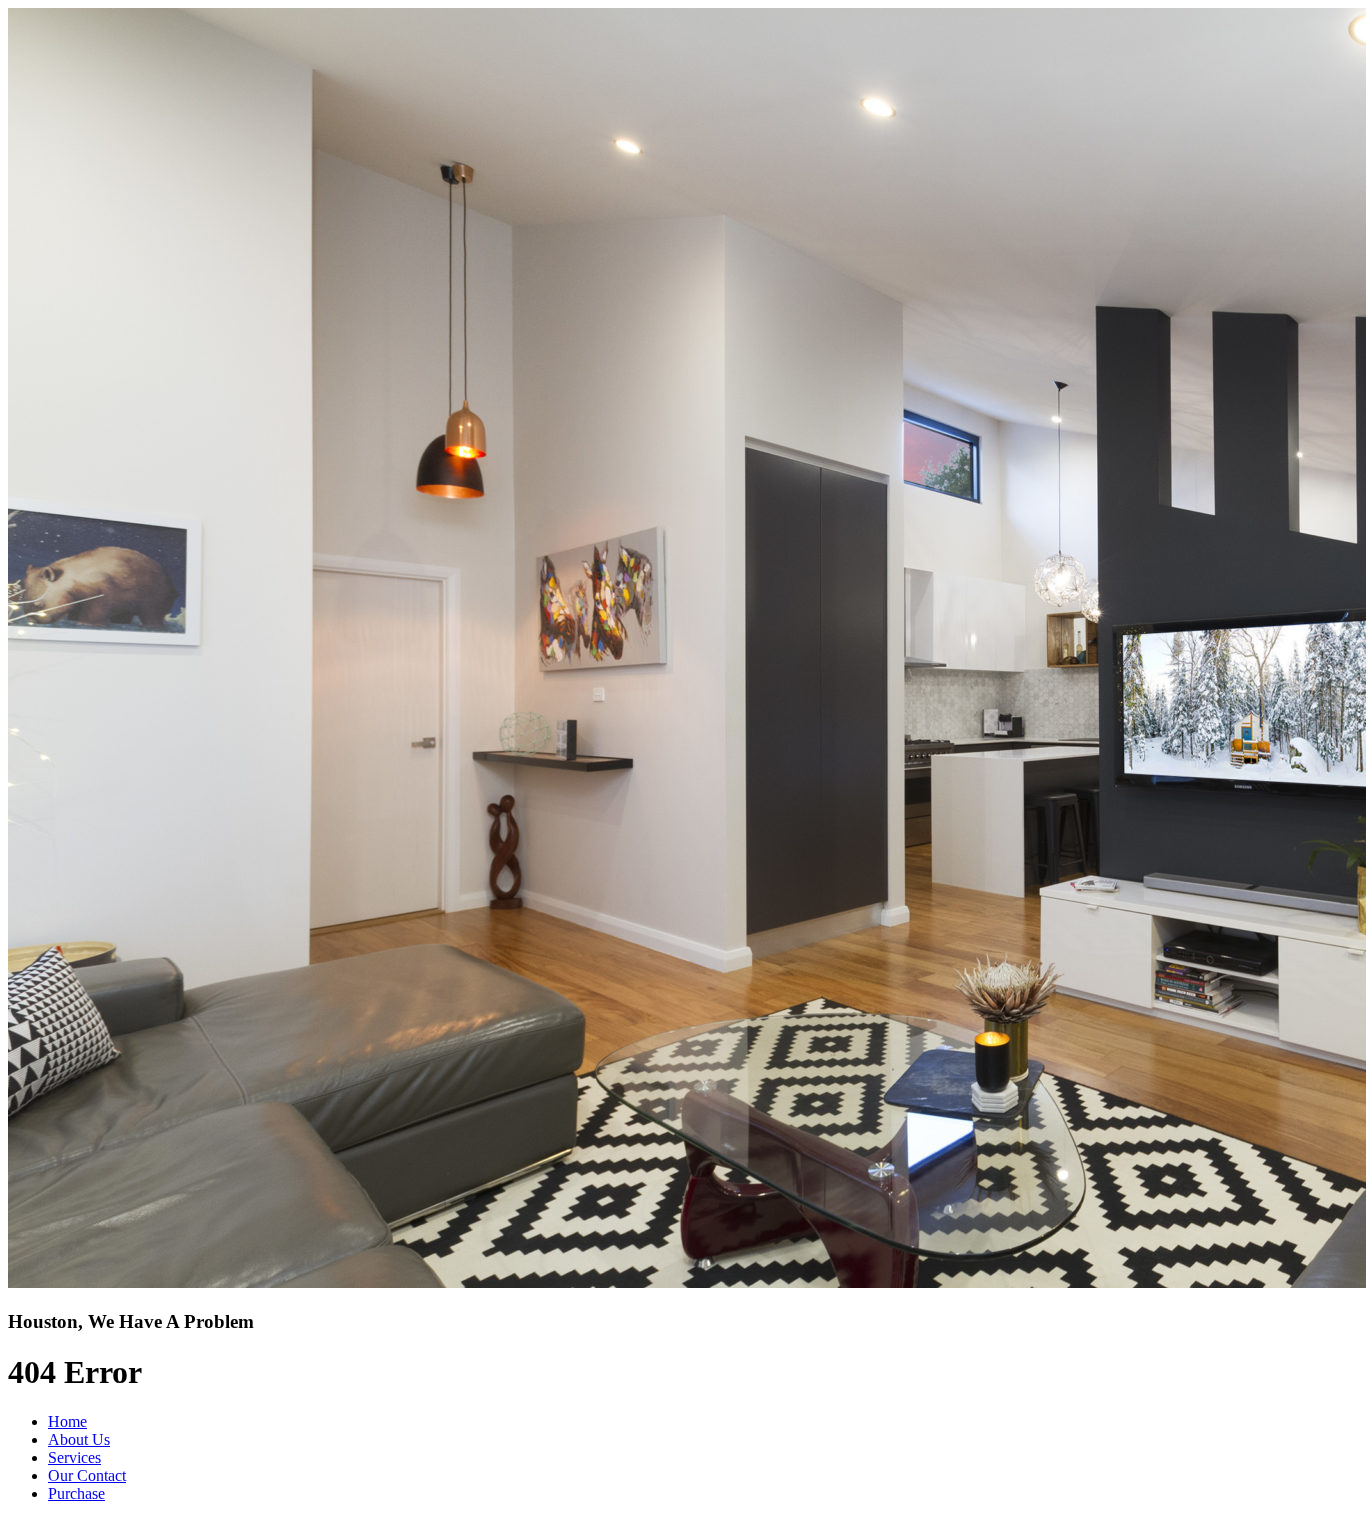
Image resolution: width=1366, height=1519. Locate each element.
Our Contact (87, 1475)
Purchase (76, 1493)
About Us (79, 1439)
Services (74, 1457)
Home (67, 1421)
